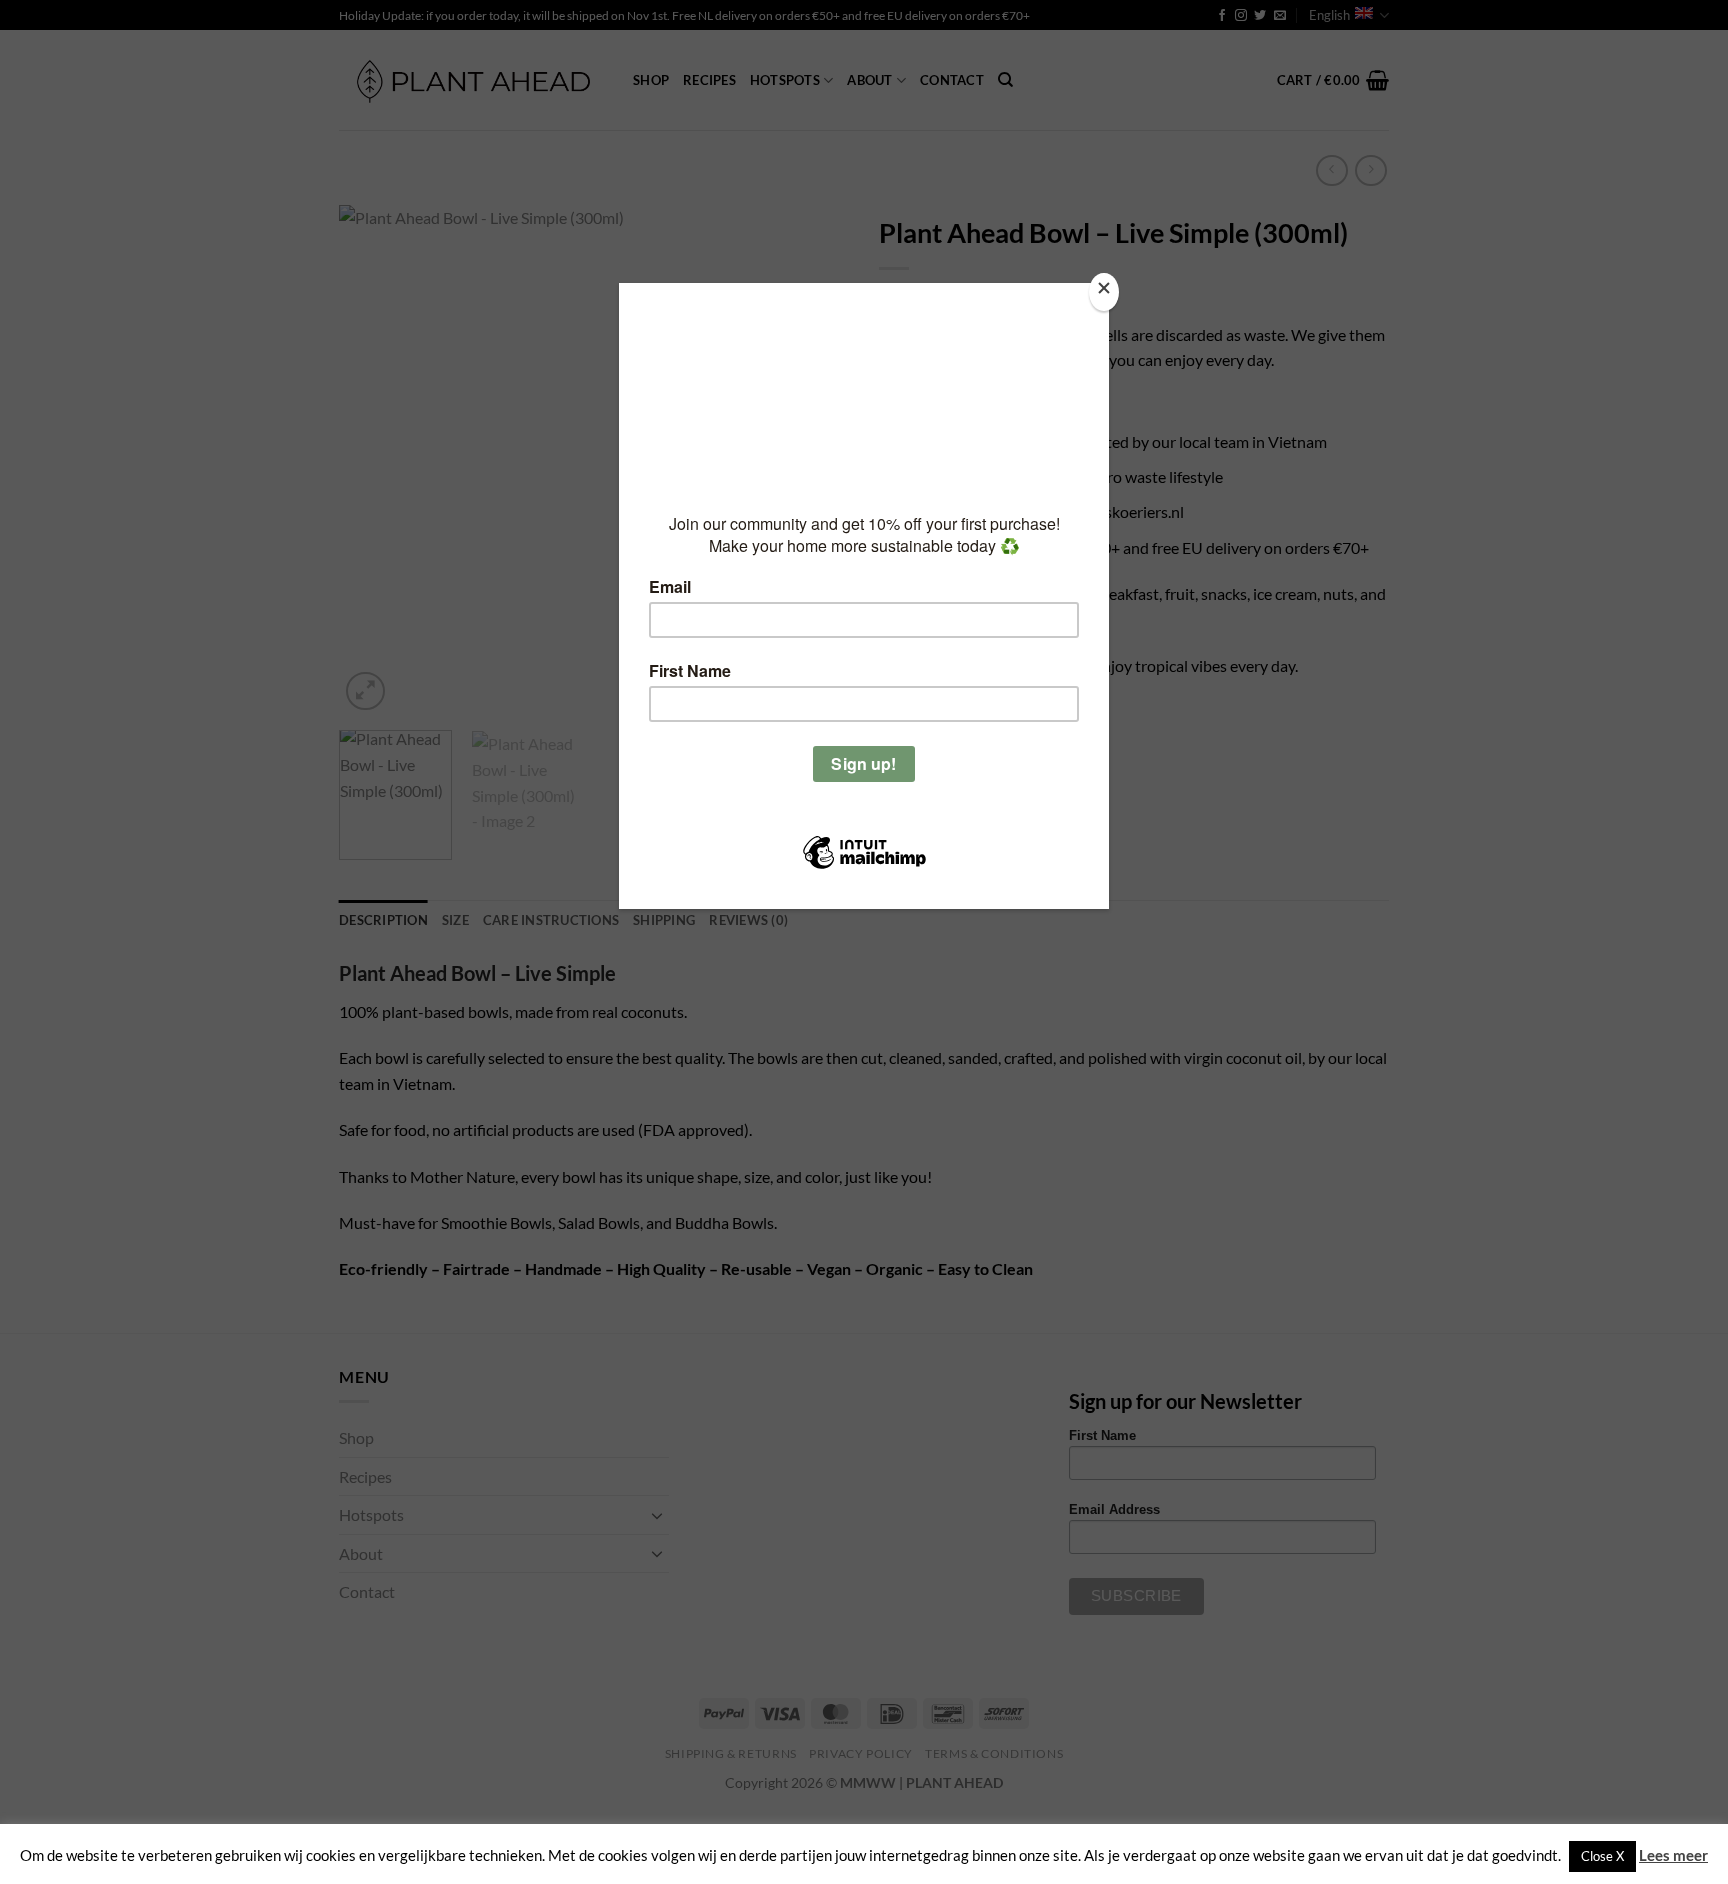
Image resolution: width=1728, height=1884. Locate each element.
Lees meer (1673, 1855)
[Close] (1104, 292)
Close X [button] (1602, 1856)
